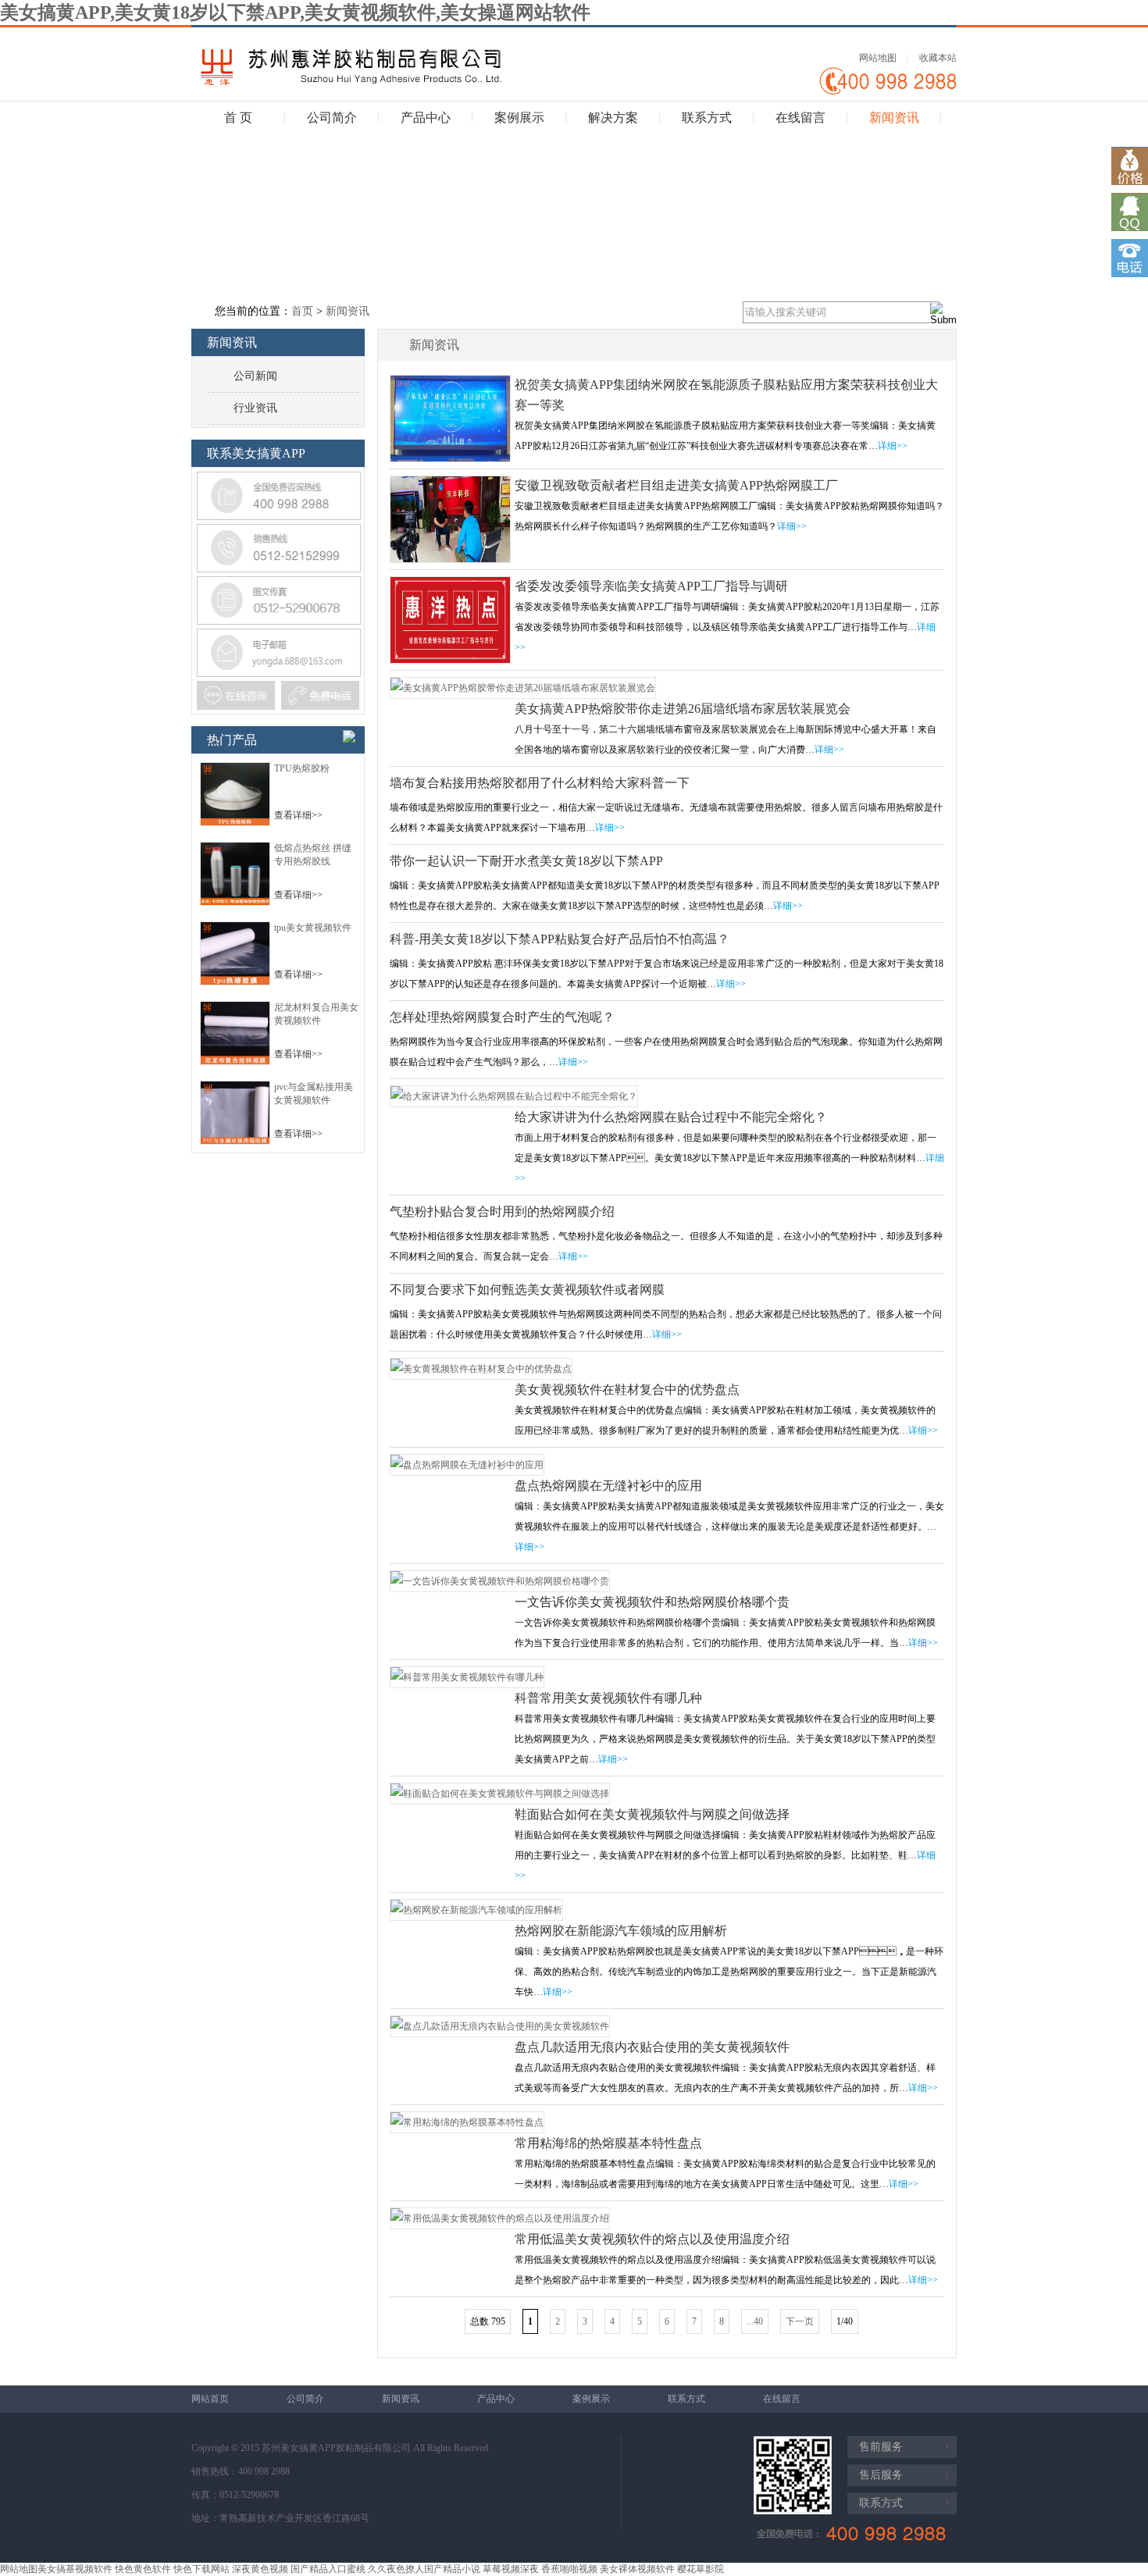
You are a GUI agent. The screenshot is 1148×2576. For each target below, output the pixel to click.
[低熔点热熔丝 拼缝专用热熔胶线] (235, 903)
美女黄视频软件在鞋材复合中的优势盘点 (627, 1390)
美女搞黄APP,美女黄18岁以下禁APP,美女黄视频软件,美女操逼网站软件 (295, 12)
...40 (755, 2321)
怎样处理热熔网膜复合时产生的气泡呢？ (502, 1017)
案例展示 (519, 118)
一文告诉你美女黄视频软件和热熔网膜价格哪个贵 (652, 1602)
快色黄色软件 (143, 2569)
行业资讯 (255, 408)
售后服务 (881, 2475)
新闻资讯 (894, 118)
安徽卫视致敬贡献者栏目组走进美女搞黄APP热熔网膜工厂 (676, 485)
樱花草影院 (701, 2569)
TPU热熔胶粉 (302, 768)
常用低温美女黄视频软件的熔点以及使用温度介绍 (652, 2239)
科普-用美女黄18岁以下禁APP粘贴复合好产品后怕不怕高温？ (560, 939)
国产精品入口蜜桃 (328, 2569)
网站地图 (878, 58)
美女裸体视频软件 (637, 2569)
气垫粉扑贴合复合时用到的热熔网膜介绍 (502, 1211)
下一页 (800, 2321)
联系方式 (707, 118)
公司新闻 (255, 376)
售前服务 (881, 2447)
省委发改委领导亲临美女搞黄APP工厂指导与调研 (651, 586)
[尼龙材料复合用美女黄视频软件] (235, 1062)
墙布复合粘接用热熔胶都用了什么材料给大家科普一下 (540, 783)
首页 (302, 311)
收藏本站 (938, 58)
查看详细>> (298, 815)
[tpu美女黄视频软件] (235, 982)
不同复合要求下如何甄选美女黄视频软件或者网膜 (527, 1290)
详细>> (893, 446)
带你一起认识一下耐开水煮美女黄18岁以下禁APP (526, 861)
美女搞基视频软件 (75, 2569)
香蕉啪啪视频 (569, 2569)
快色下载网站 (201, 2569)
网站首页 (210, 2399)
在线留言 (800, 118)
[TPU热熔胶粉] (235, 823)
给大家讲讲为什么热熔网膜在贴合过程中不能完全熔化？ (671, 1117)
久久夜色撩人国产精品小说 (424, 2569)
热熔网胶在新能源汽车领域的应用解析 (621, 1931)
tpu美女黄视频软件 (313, 928)
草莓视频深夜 (511, 2569)
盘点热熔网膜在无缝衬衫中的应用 (608, 1486)
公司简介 (332, 118)
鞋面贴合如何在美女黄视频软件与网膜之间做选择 (652, 1814)
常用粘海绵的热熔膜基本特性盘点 (608, 2143)
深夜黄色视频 (260, 2569)
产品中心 (426, 118)
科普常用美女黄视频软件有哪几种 (608, 1698)
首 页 (238, 118)
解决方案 (613, 118)
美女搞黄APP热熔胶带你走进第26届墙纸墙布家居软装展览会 (683, 709)
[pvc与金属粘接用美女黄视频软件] (235, 1142)
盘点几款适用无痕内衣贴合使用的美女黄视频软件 (652, 2047)
